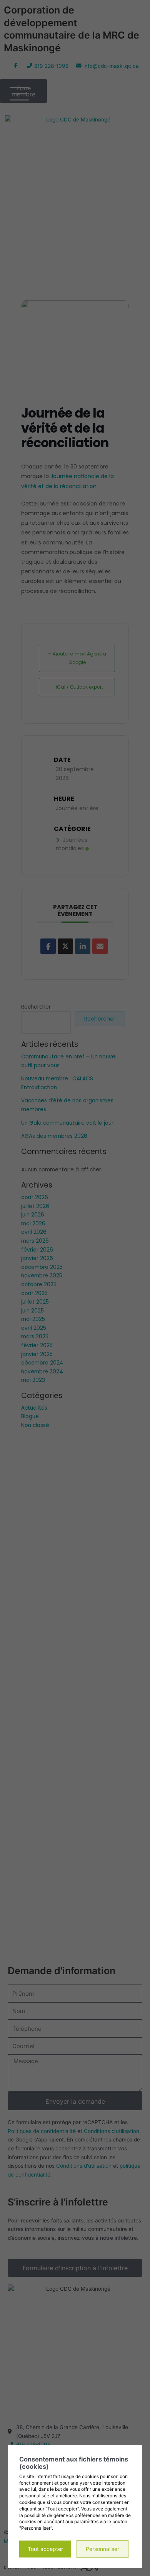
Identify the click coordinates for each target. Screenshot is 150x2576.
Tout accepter (45, 2549)
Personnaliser (102, 2549)
